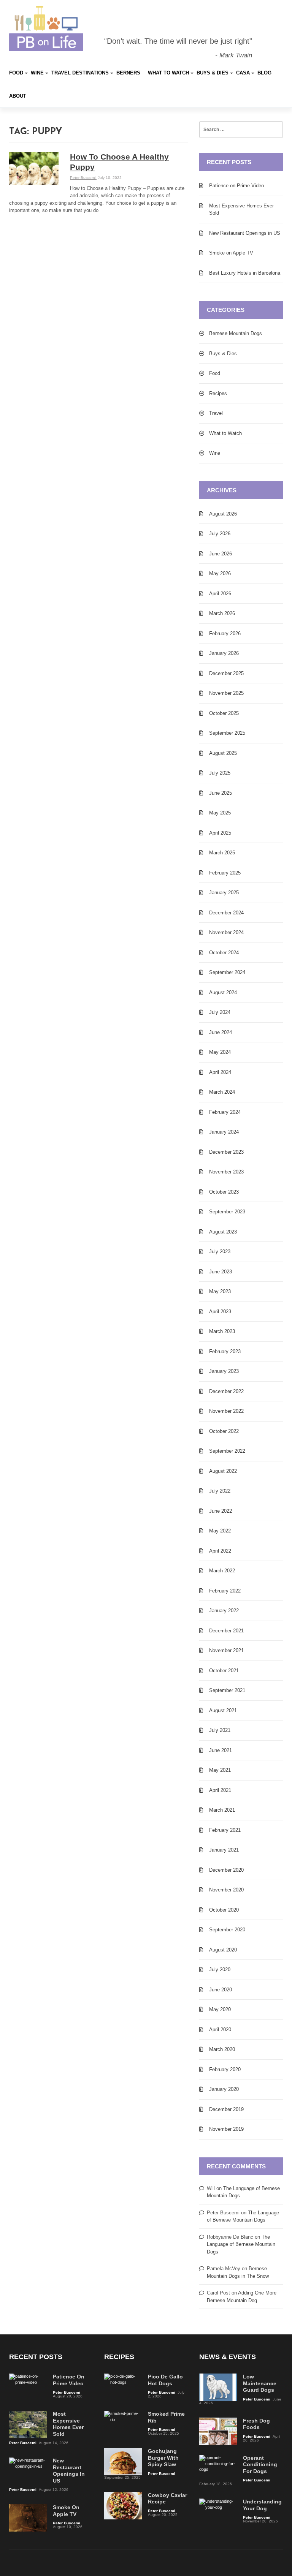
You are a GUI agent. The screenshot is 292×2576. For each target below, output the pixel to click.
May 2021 (220, 1770)
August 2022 (223, 1471)
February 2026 (225, 633)
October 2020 (224, 1910)
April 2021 (220, 1790)
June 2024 (221, 1032)
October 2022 (224, 1431)
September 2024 (227, 972)
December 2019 (226, 2109)
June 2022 (221, 1511)
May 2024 (220, 1052)
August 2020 (223, 1950)
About (18, 96)
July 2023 (220, 1252)
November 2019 (226, 2129)
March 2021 (222, 1810)
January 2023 (224, 1371)
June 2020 (221, 1990)
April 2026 (220, 594)
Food (16, 73)
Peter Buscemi (83, 178)
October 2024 (224, 953)
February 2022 (225, 1591)
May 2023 (220, 1291)
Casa (243, 73)
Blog (264, 73)
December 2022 (226, 1391)
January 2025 (224, 893)
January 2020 (224, 2089)
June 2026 (221, 554)
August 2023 (223, 1232)
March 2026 (222, 613)
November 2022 (226, 1411)
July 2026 (220, 534)
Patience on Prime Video (236, 186)
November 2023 (226, 1172)
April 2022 (220, 1551)
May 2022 (220, 1531)
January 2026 (224, 653)
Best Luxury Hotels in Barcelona (245, 273)
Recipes (218, 393)
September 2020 (227, 1930)
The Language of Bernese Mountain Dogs (241, 2244)
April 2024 (220, 1072)
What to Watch (168, 73)
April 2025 (220, 833)
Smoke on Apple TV (231, 253)
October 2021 (224, 1671)
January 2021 (224, 1850)
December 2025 (226, 673)
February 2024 (225, 1112)
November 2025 (226, 693)
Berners (128, 73)
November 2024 (226, 932)
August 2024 (223, 992)
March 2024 (222, 1092)
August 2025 (223, 753)
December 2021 (226, 1631)
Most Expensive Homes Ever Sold (241, 210)
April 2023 (220, 1312)
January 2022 (224, 1611)
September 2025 (227, 733)
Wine (37, 73)
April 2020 (220, 2030)
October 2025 (224, 713)
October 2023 (224, 1192)
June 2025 (221, 793)
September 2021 (227, 1690)
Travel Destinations (80, 73)
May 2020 (220, 2009)
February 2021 (225, 1830)
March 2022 (222, 1571)
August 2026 (223, 514)
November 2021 (226, 1650)
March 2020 (222, 2049)
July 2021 (220, 1730)
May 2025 (220, 813)
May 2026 (220, 573)
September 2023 (227, 1212)
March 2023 (222, 1331)
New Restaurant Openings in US (245, 233)
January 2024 (224, 1132)
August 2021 (223, 1710)
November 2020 (226, 1890)
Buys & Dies (213, 73)
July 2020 (220, 1970)
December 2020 (226, 1870)
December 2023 (226, 1152)
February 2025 (225, 873)
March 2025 (222, 853)
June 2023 (221, 1272)
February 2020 (225, 2069)
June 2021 (221, 1750)
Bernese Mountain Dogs (236, 333)
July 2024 (220, 1012)
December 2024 (226, 913)
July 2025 (220, 773)
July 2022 (220, 1491)
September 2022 (227, 1451)
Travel (216, 413)
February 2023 (225, 1351)
